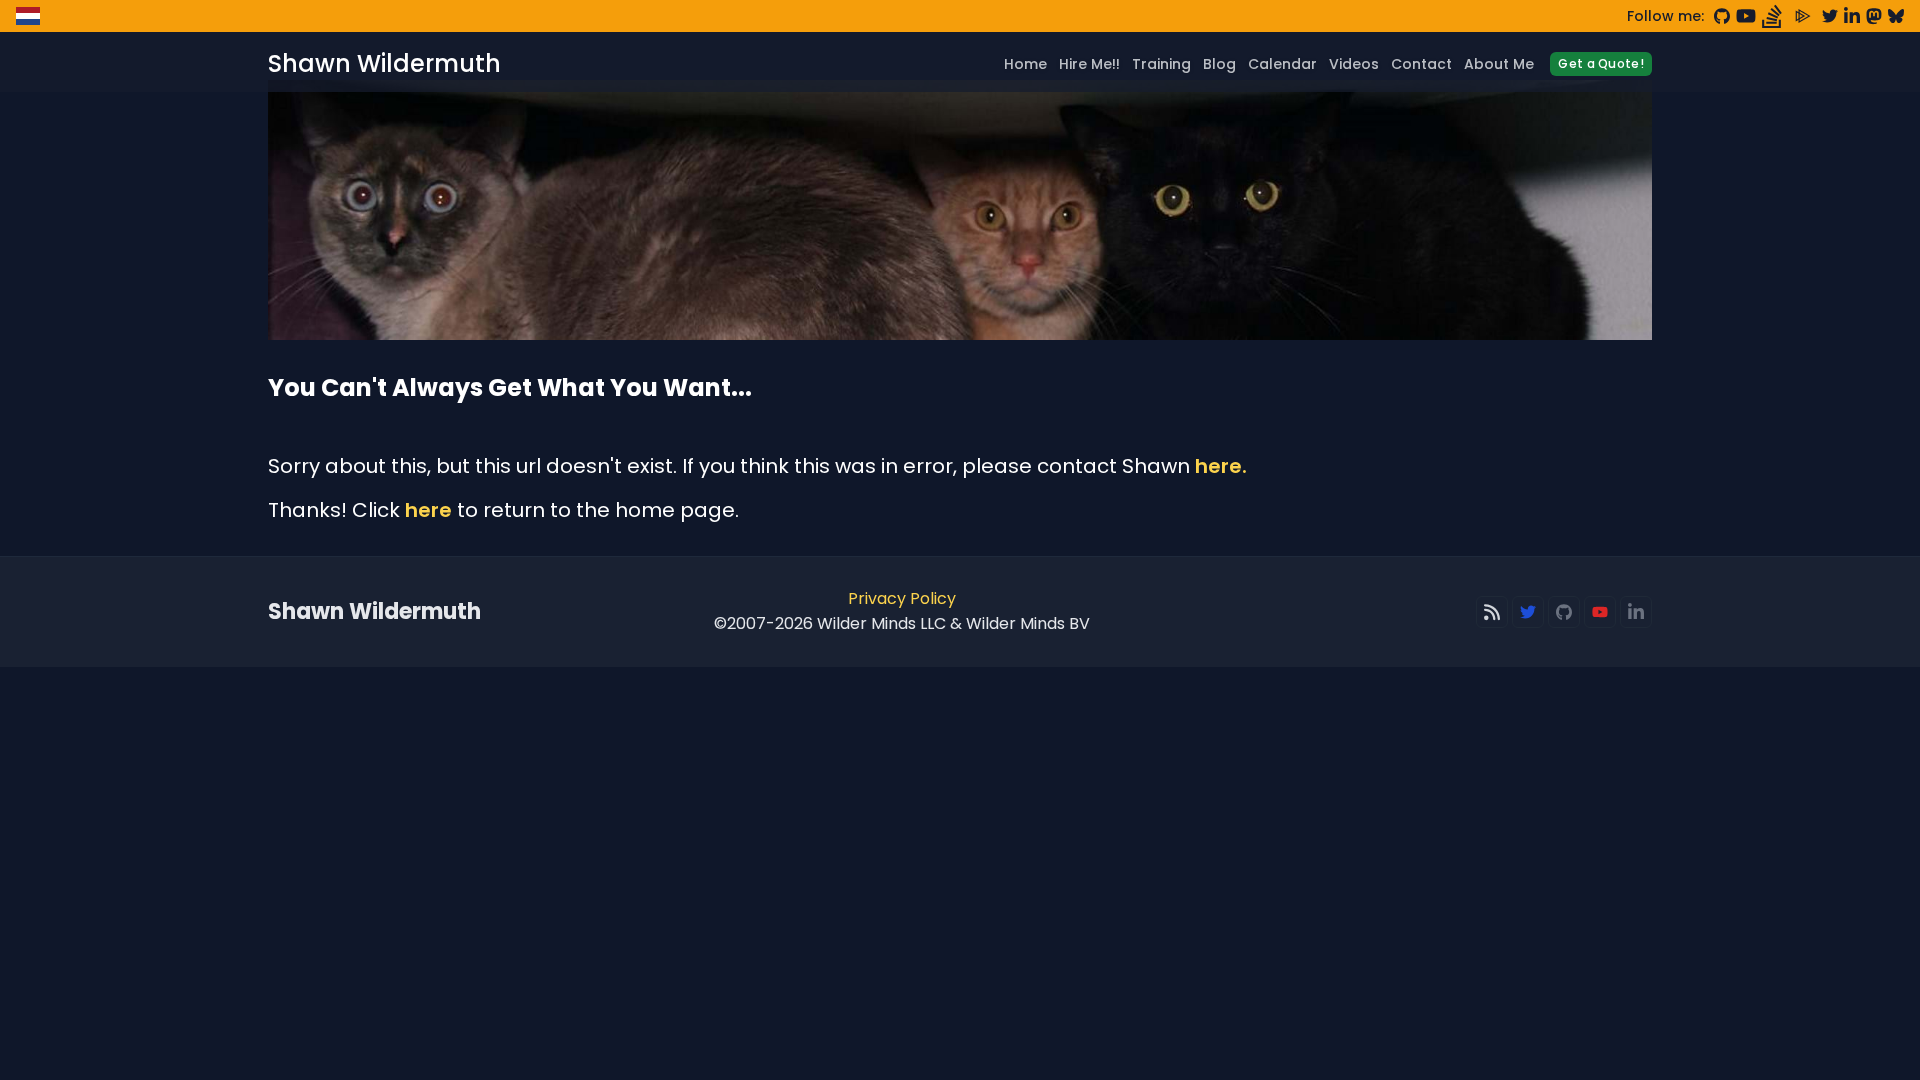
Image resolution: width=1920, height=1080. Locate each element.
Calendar (1282, 64)
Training (1161, 64)
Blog (1219, 64)
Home (1025, 64)
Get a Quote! (1601, 63)
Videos (1354, 64)
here (428, 510)
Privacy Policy (902, 598)
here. (1221, 466)
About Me (1499, 64)
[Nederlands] (28, 16)
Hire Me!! (1089, 64)
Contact (1421, 64)
